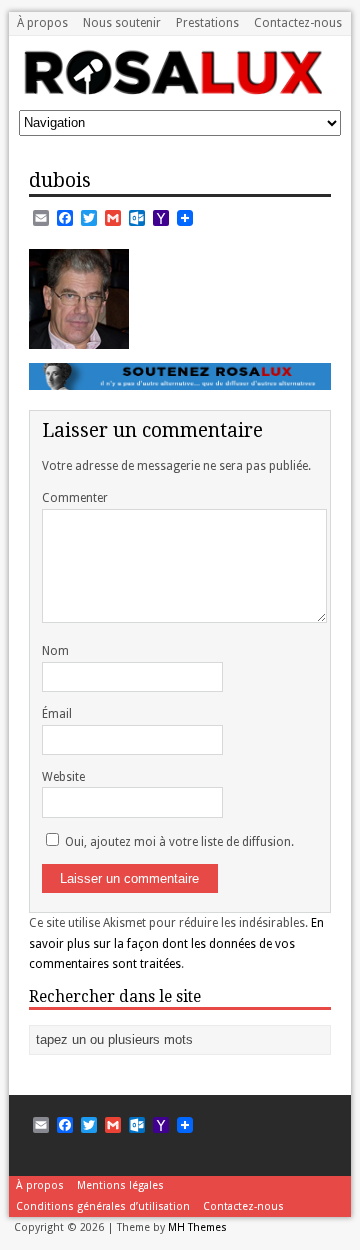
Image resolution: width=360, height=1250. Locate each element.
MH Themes (197, 1227)
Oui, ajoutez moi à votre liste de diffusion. (178, 842)
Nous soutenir (122, 23)
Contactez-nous (298, 23)
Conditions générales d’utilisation (103, 1206)
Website (63, 777)
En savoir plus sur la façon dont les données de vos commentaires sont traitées (176, 943)
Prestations (207, 23)
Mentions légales (120, 1185)
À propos (42, 23)
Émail (57, 714)
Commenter (75, 498)
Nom (55, 651)
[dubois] (79, 337)
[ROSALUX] (171, 88)
